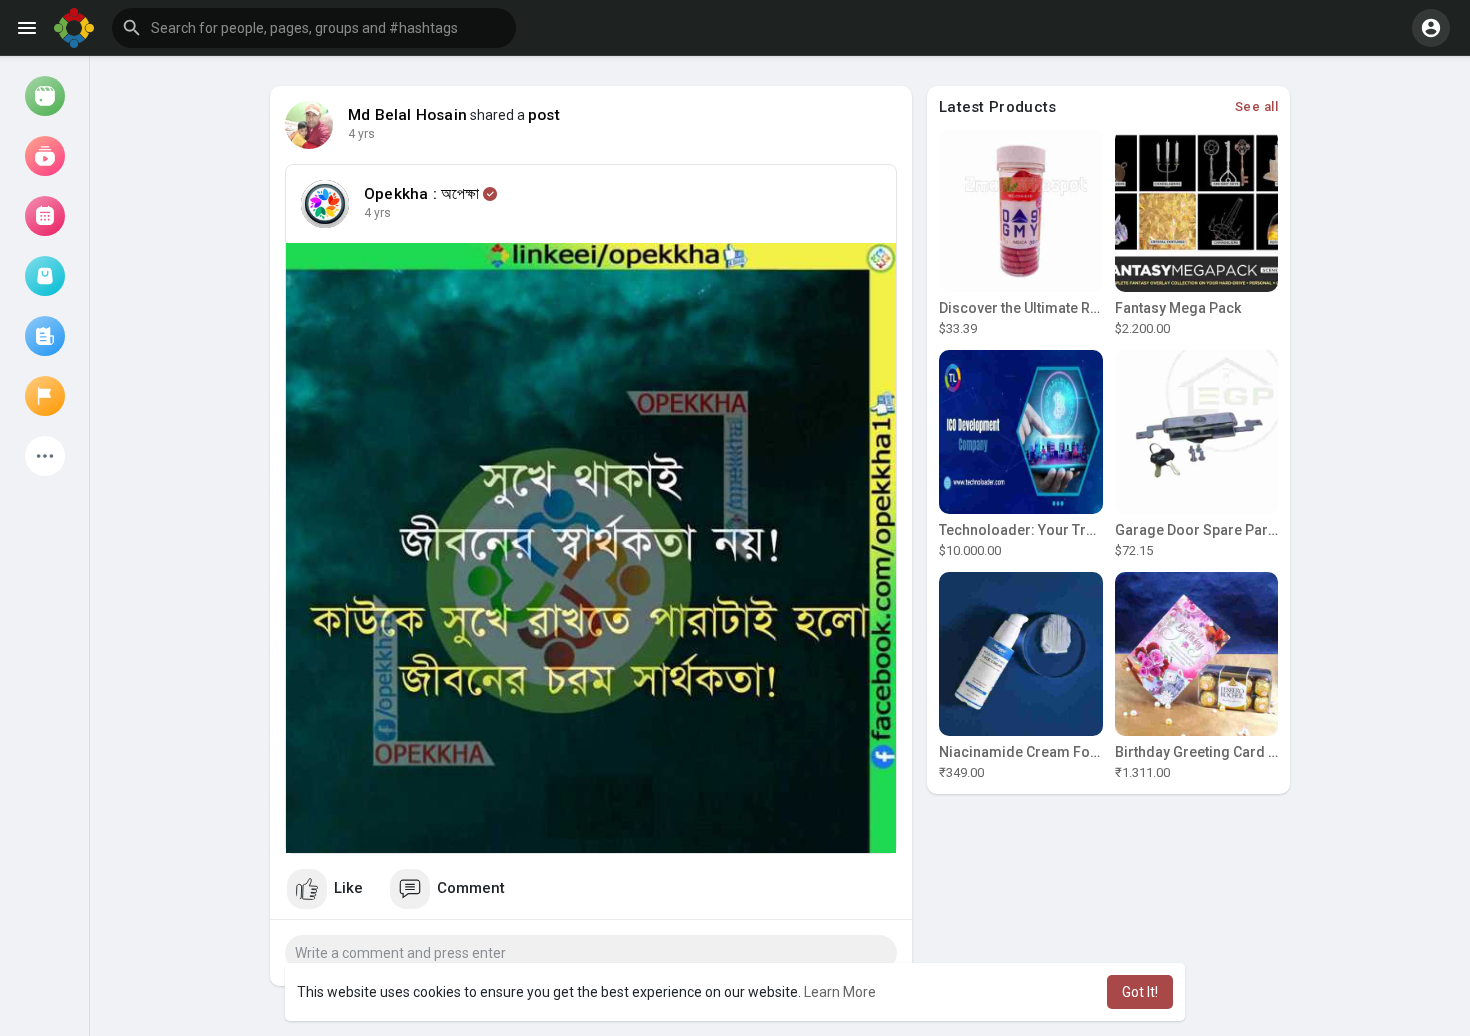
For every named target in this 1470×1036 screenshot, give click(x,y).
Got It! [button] (1140, 992)
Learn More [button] (840, 992)
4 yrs (361, 134)
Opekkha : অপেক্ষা (422, 194)
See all (1257, 106)
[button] (314, 28)
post (544, 115)
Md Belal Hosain (407, 115)
